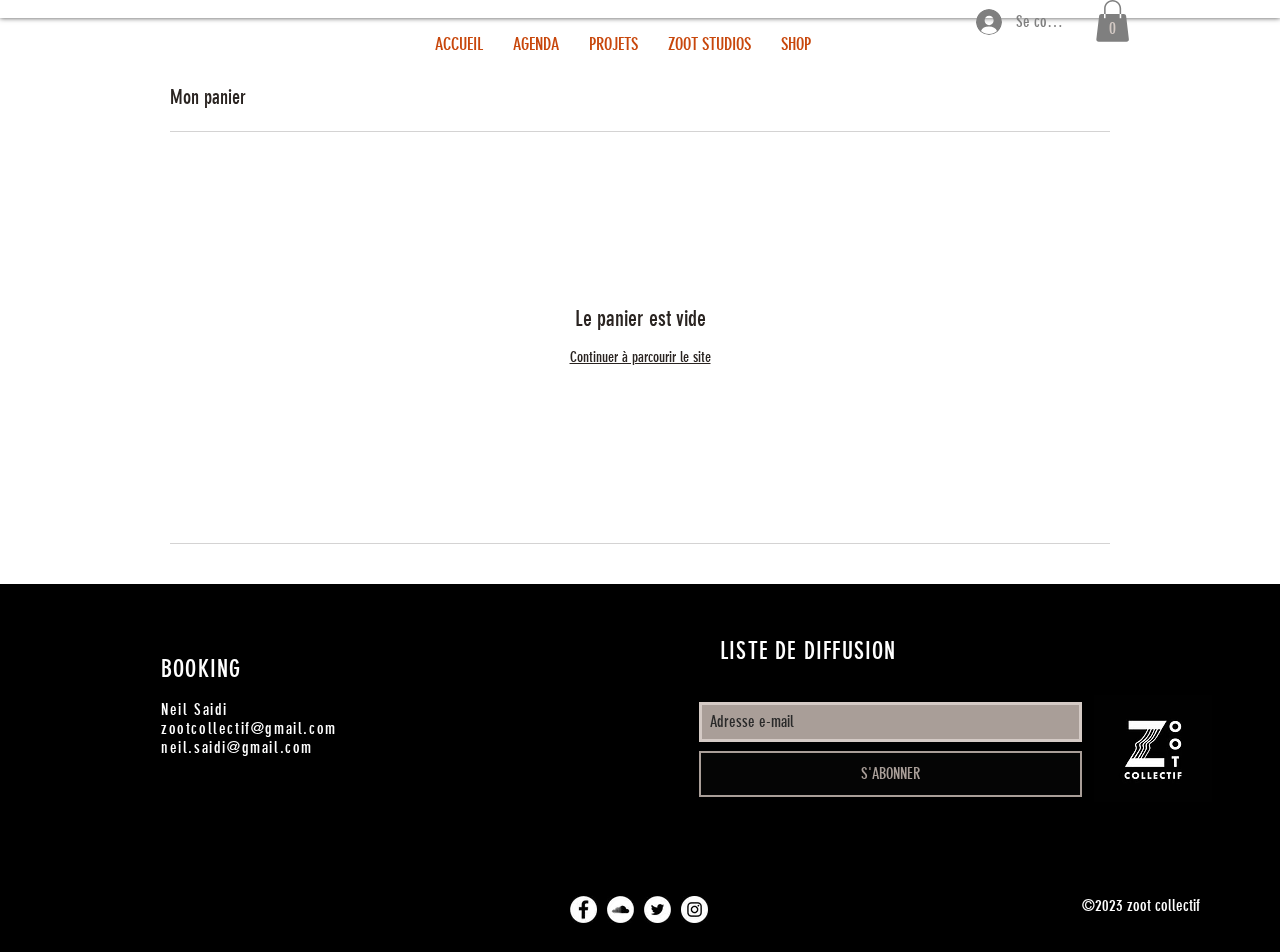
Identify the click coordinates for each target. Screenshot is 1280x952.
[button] (1112, 21)
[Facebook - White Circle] (583, 909)
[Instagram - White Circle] (694, 909)
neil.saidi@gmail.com (237, 747)
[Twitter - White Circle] (657, 909)
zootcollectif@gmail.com (249, 728)
